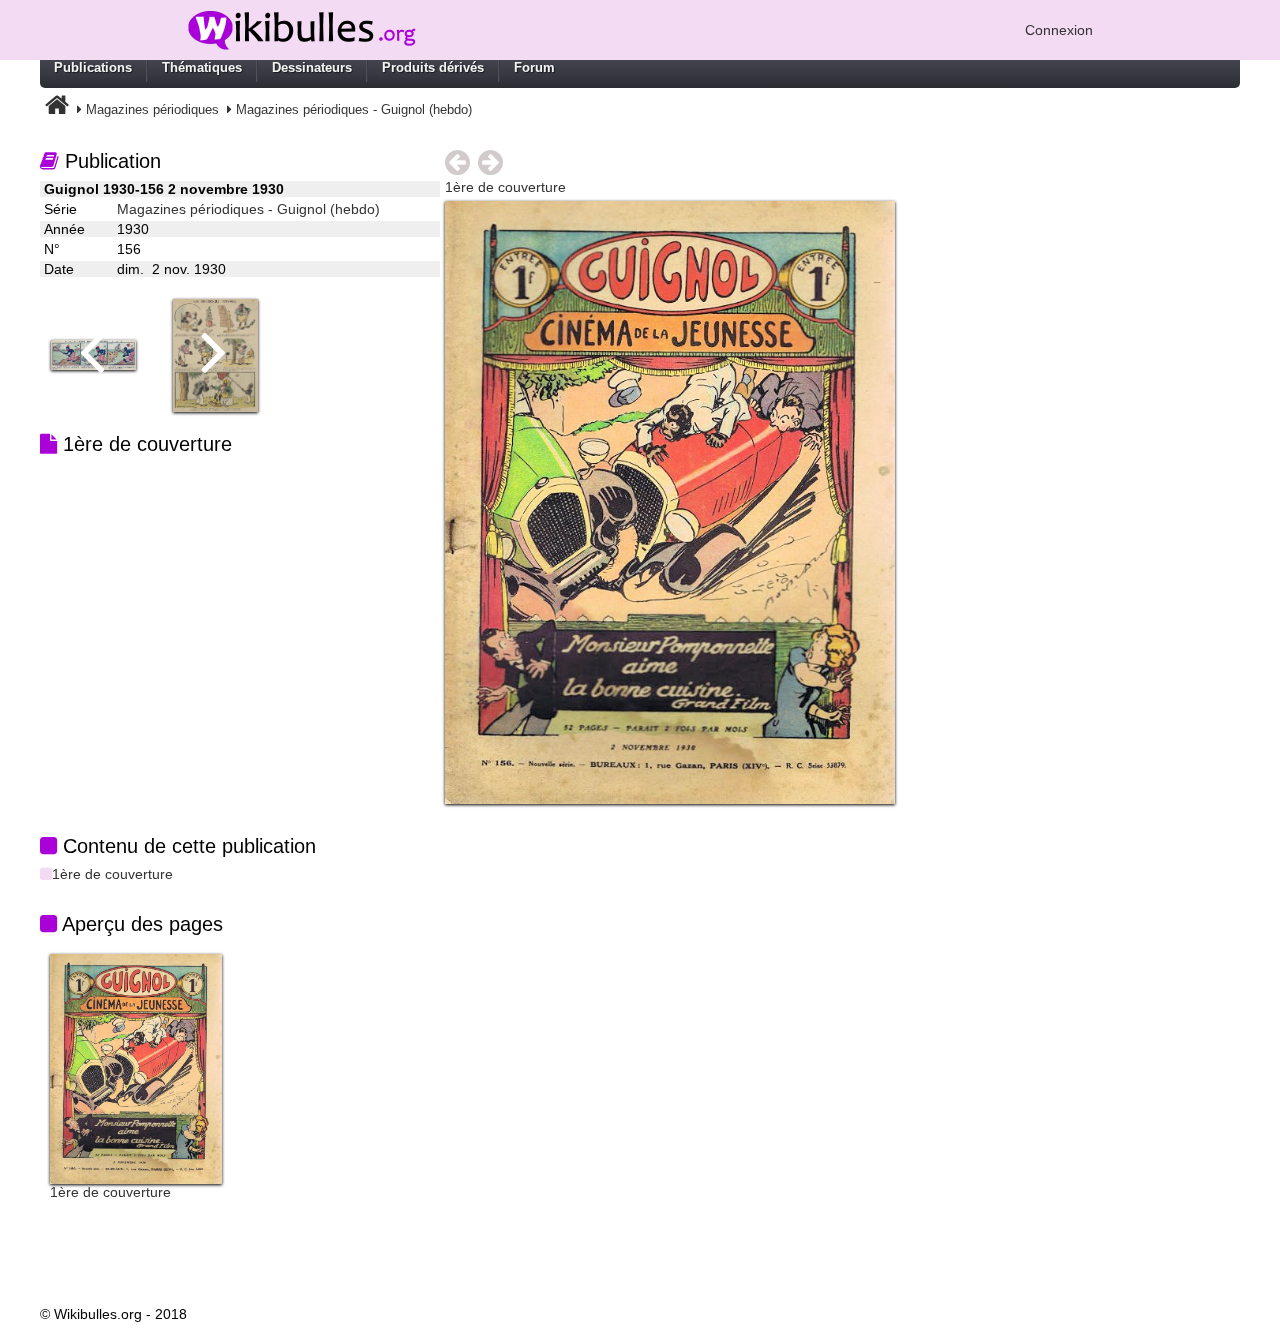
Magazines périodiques (152, 109)
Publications (93, 67)
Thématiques (202, 67)
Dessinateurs (312, 67)
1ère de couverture (112, 874)
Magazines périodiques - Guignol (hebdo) (354, 109)
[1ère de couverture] (136, 1068)
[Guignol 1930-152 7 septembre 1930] (101, 354)
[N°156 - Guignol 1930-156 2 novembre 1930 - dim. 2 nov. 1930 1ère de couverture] (670, 501)
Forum (534, 67)
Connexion (1059, 30)
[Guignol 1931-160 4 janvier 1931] (223, 354)
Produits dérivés (433, 67)
